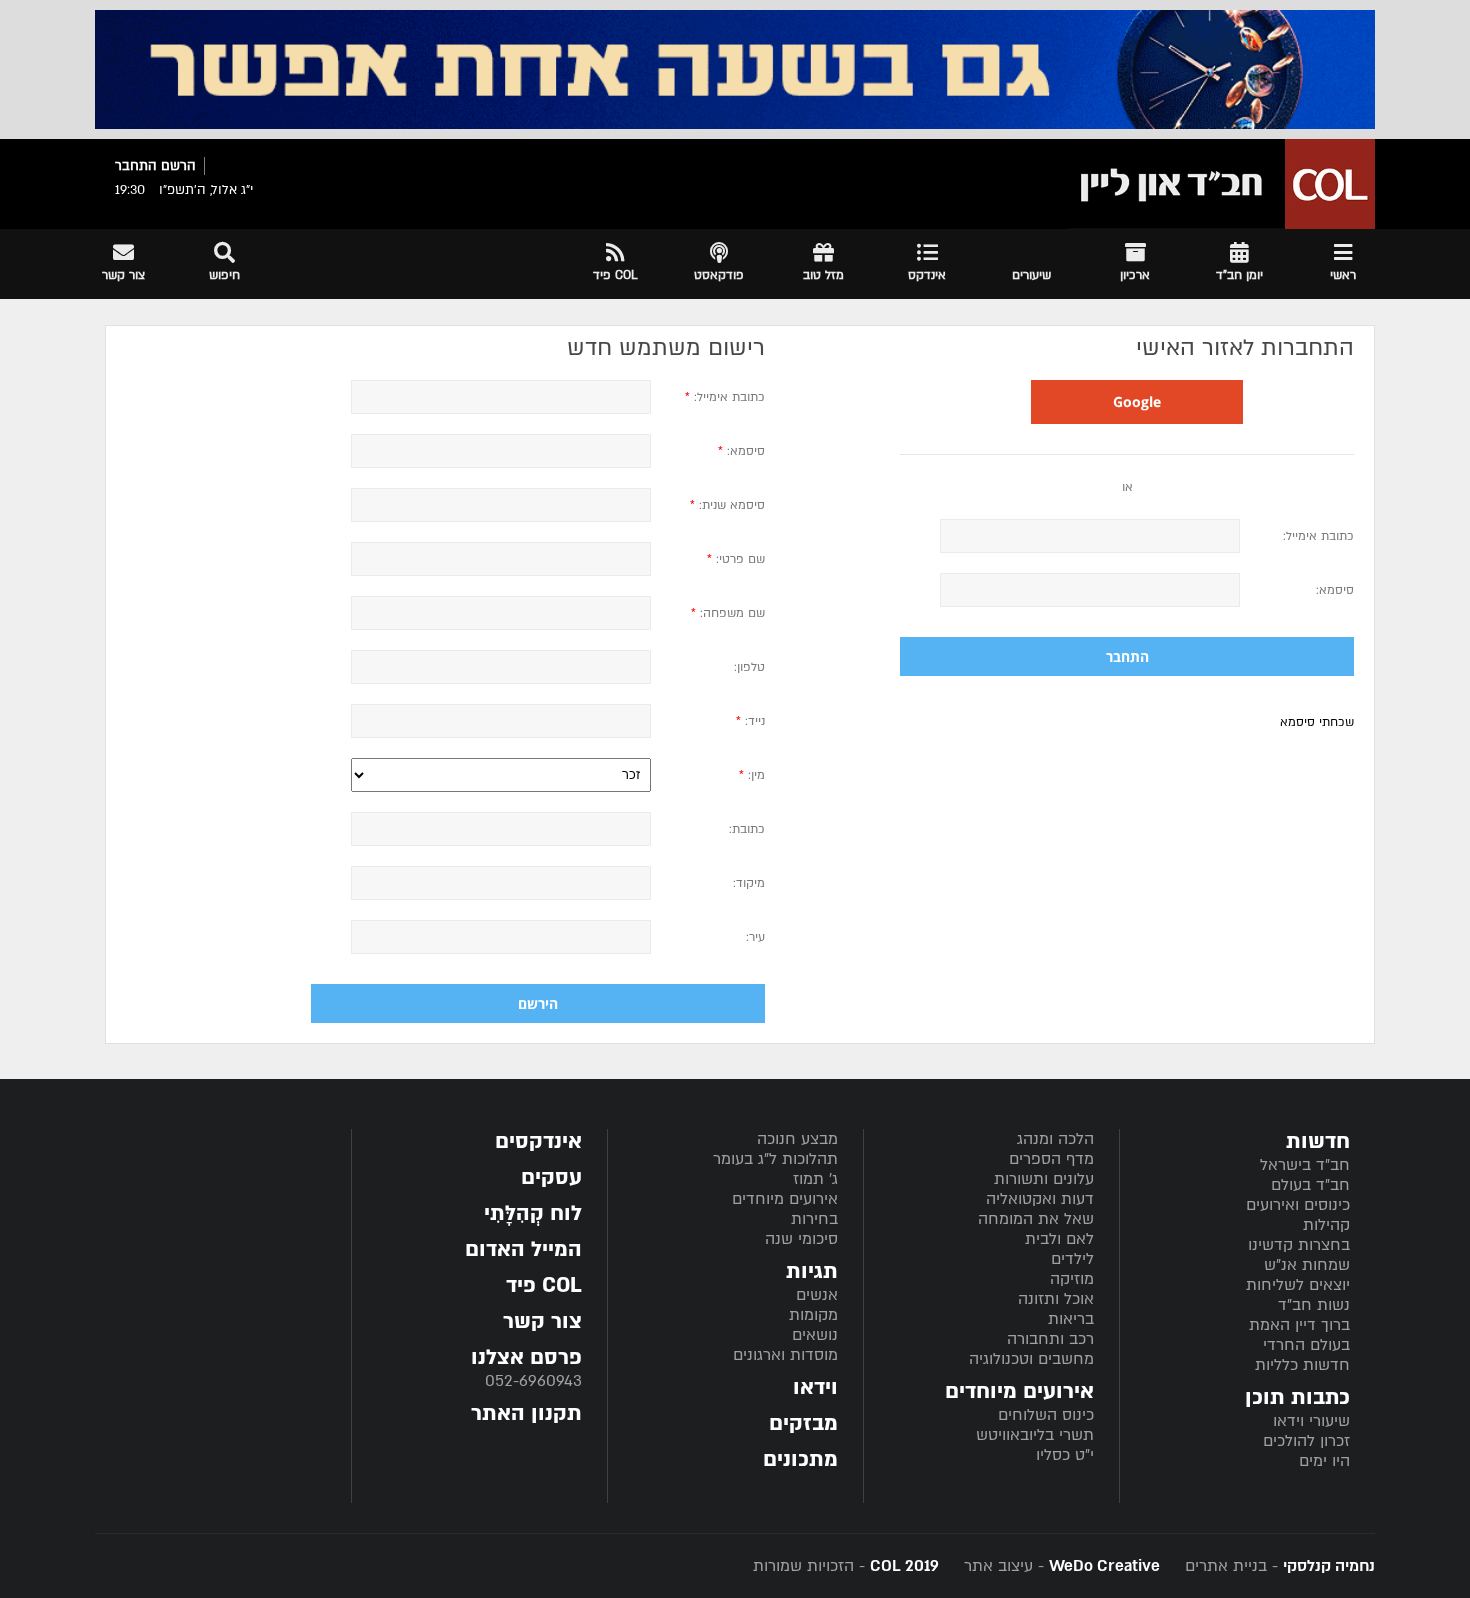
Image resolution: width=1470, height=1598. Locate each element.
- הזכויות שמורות (846, 1566)
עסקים (551, 1177)
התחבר (136, 166)
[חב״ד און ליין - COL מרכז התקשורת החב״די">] (1222, 184)
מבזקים (803, 1423)
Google (1137, 401)
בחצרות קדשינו (1299, 1245)
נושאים (815, 1335)
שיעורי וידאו (1311, 1421)
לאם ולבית (1059, 1239)
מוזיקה (1072, 1279)
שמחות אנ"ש (1307, 1265)
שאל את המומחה (1036, 1219)
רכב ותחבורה (1050, 1339)
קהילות (1326, 1225)
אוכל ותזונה (1056, 1299)
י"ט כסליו (1065, 1455)
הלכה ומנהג (1055, 1139)
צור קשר (542, 1321)
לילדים (1072, 1259)
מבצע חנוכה (797, 1139)
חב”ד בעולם (1310, 1185)
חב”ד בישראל (1305, 1165)
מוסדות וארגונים (785, 1355)
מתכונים (800, 1459)
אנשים (817, 1295)
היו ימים (1324, 1461)
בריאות (1071, 1319)
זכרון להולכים (1306, 1441)
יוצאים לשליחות (1298, 1285)
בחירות (814, 1219)
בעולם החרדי (1306, 1345)
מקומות (813, 1315)
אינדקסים (538, 1141)
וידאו (815, 1387)
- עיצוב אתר (1059, 1566)
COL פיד (544, 1285)
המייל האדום (523, 1249)
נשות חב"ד (1314, 1305)
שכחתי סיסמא (1317, 722)
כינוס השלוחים (1046, 1415)
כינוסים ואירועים (1298, 1205)
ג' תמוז (815, 1179)
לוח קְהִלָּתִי (533, 1213)
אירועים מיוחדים (785, 1199)
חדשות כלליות (1302, 1365)
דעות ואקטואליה (1040, 1199)
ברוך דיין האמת (1299, 1325)
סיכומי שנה (801, 1239)
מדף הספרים (1051, 1159)
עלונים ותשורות (1044, 1179)
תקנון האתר (526, 1413)
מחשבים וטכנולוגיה (1031, 1359)
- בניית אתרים (1277, 1566)
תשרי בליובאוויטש (1035, 1435)
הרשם (178, 166)
